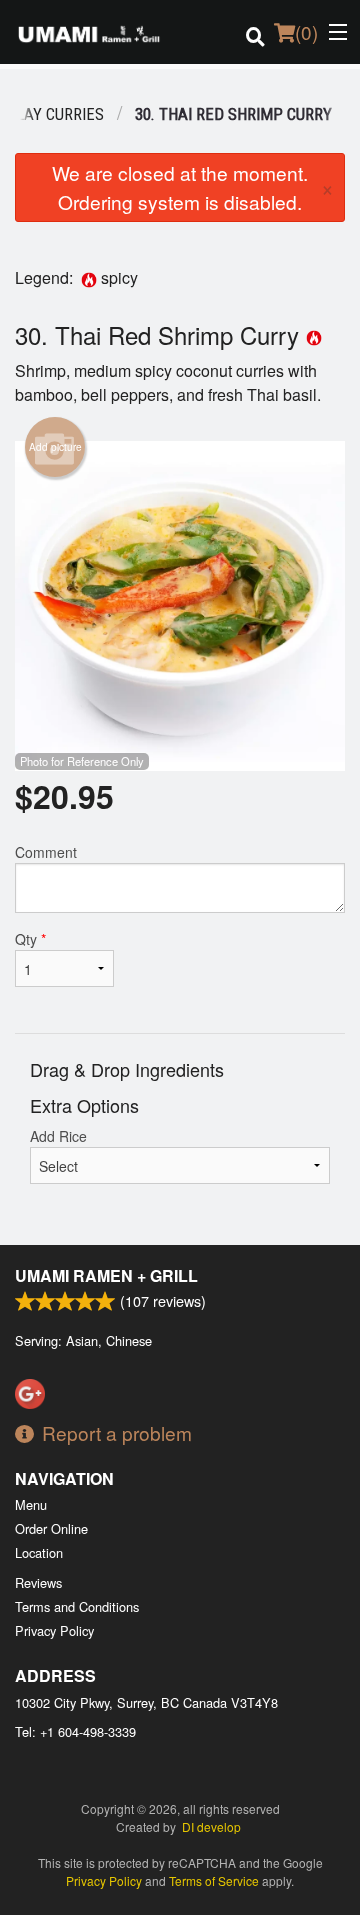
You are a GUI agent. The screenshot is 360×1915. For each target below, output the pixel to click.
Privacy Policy (54, 1630)
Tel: (75, 1731)
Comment (46, 852)
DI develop (211, 1826)
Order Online (51, 1528)
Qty (30, 939)
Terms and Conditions (77, 1606)
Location (39, 1552)
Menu (31, 1504)
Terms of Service (214, 1880)
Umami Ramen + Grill (106, 1275)
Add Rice (58, 1136)
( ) (306, 31)
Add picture (55, 447)
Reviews (38, 1582)
